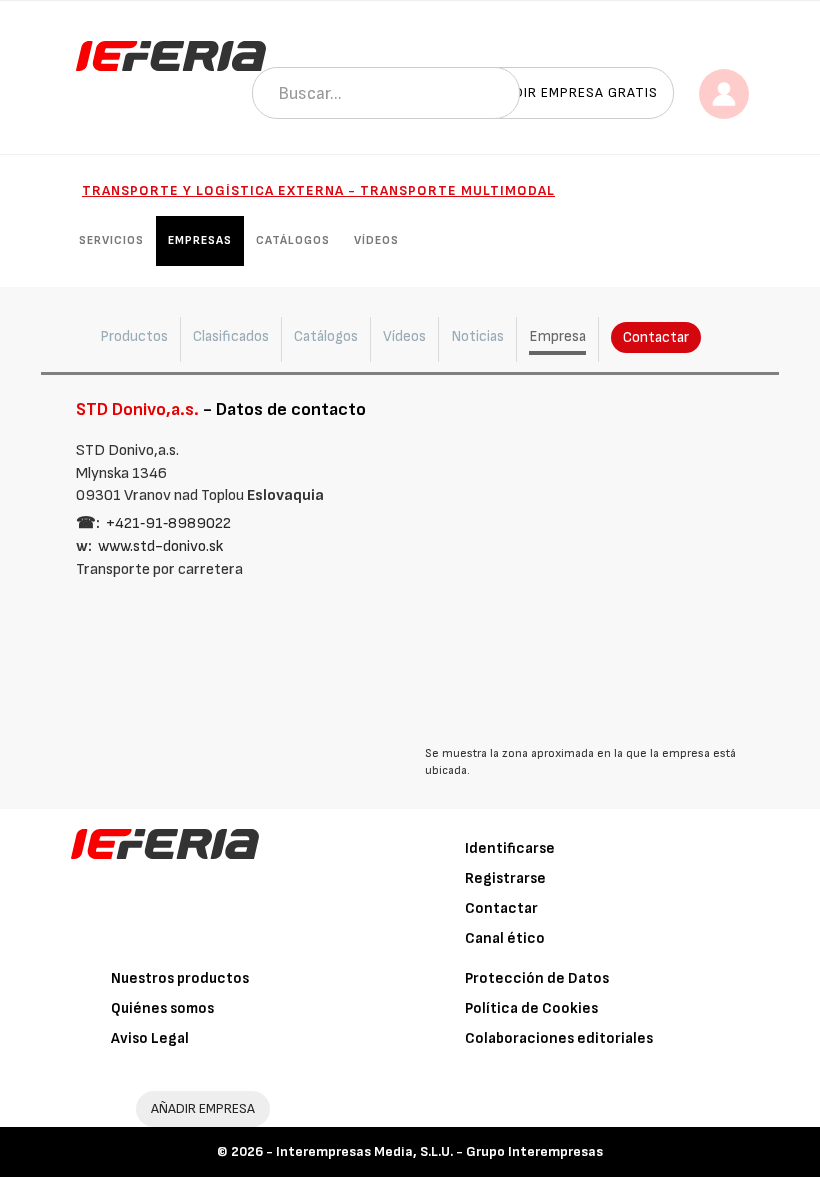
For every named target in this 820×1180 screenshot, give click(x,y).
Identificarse (510, 848)
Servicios (111, 240)
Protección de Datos (537, 978)
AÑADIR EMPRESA (203, 1108)
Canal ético (505, 938)
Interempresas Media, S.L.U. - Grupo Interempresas (439, 1151)
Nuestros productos (180, 978)
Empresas (200, 240)
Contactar (656, 337)
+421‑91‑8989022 (168, 523)
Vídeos (376, 240)
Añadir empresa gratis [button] (572, 92)
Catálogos (293, 240)
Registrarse (505, 878)
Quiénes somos (162, 1008)
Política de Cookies (531, 1008)
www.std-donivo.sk (160, 546)
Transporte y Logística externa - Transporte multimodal (318, 190)
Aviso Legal (150, 1038)
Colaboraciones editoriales (559, 1038)
